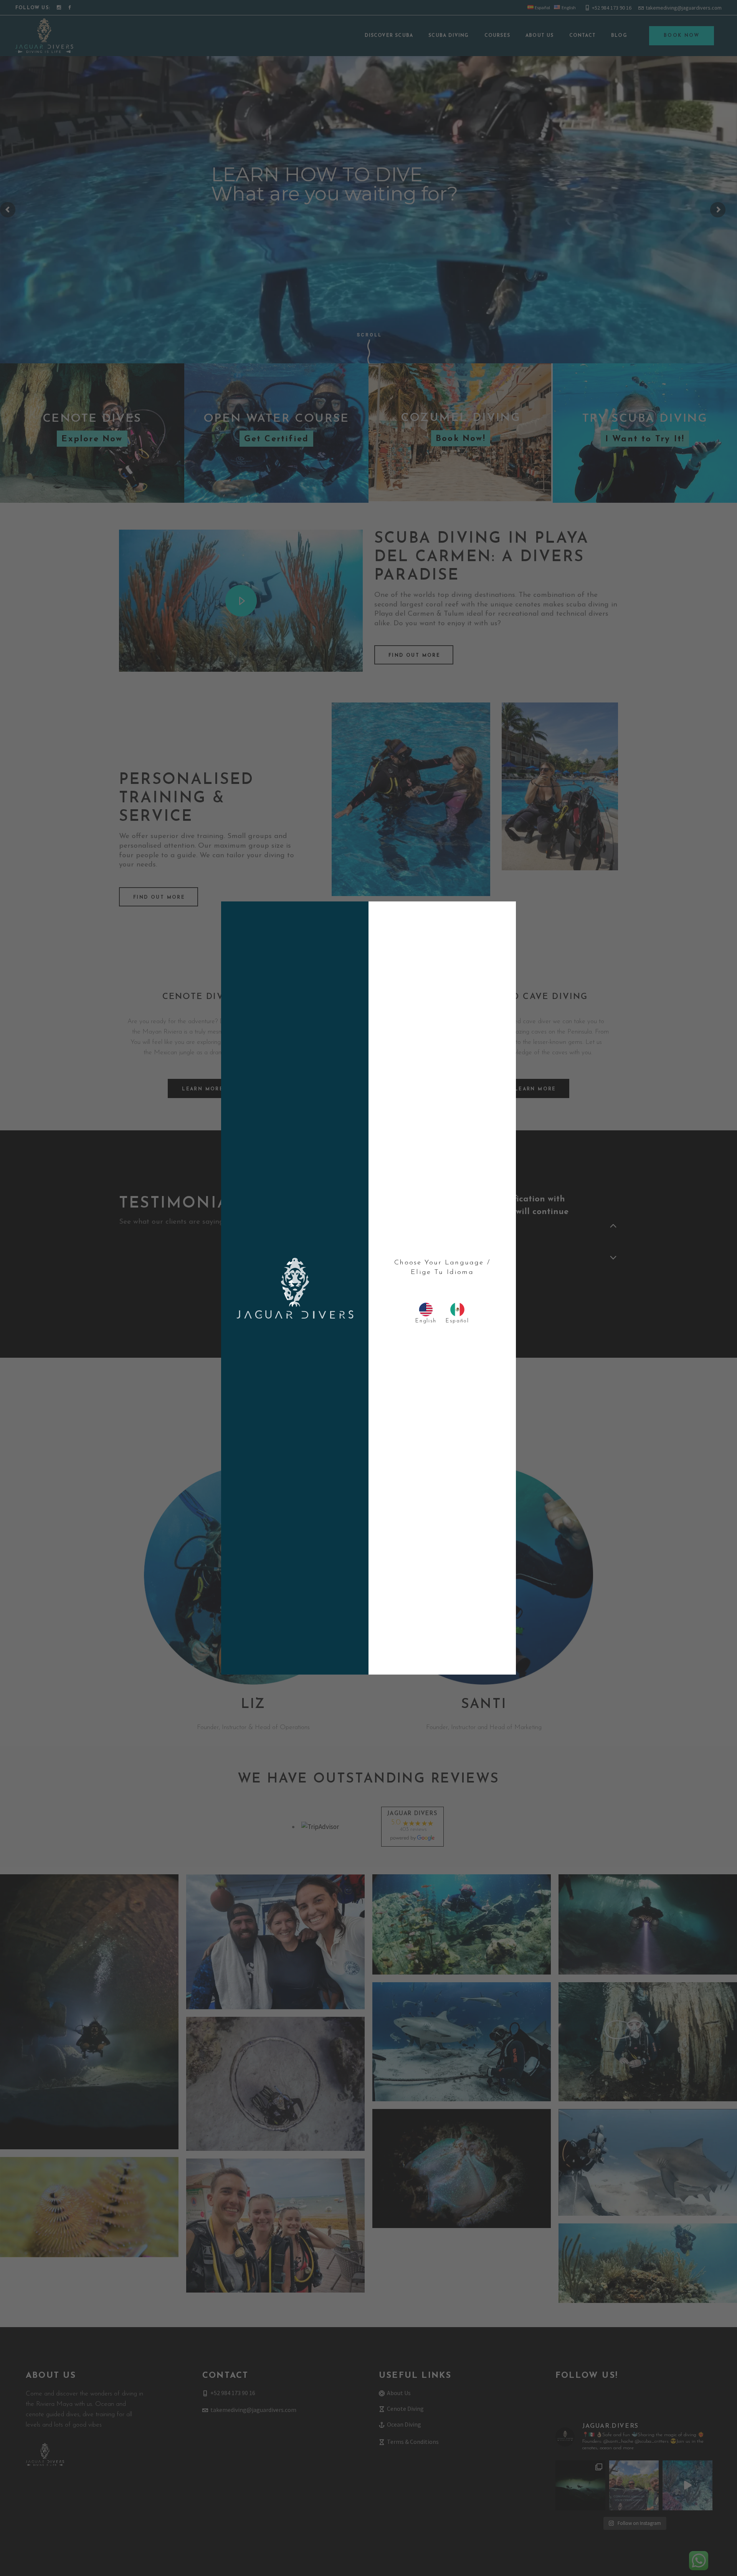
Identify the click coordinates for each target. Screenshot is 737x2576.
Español (457, 1321)
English (426, 1321)
